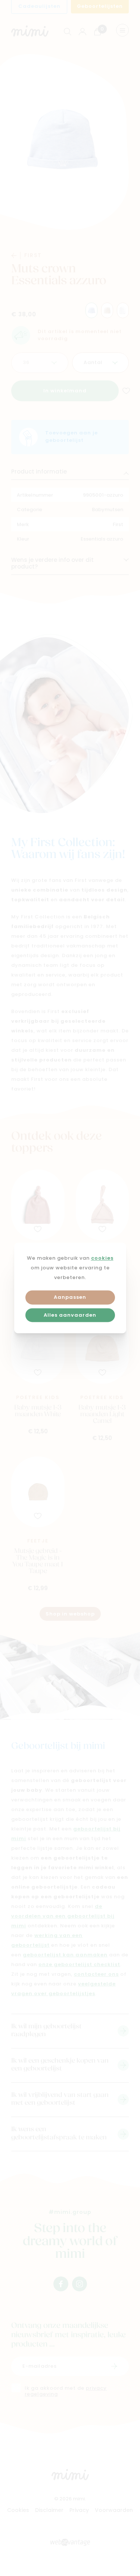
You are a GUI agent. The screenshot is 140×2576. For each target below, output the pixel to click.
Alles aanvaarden (70, 1315)
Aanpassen (70, 1298)
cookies (102, 1258)
